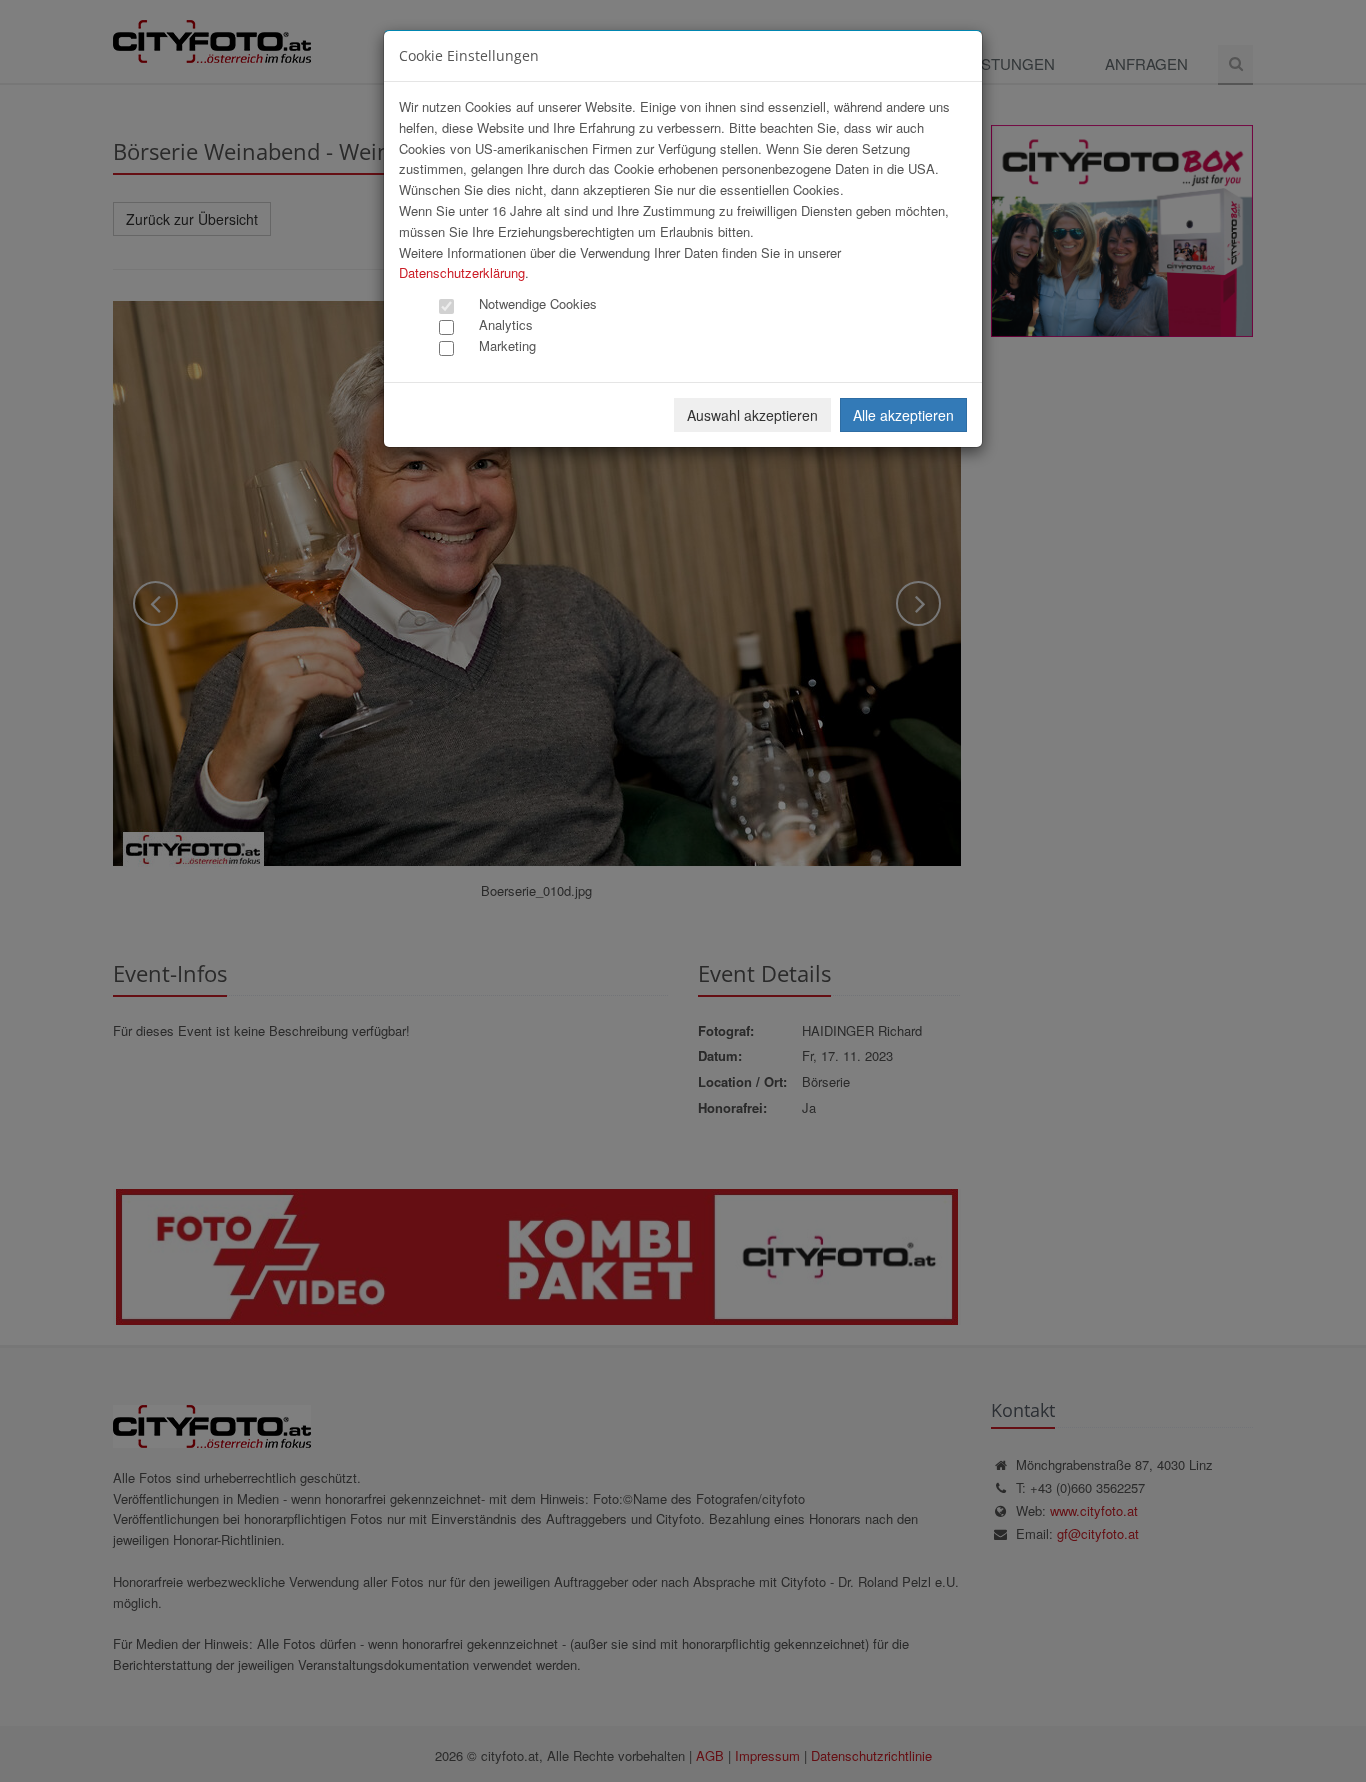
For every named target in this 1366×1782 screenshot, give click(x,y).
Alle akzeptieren (903, 415)
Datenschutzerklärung (462, 272)
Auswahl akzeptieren (752, 415)
